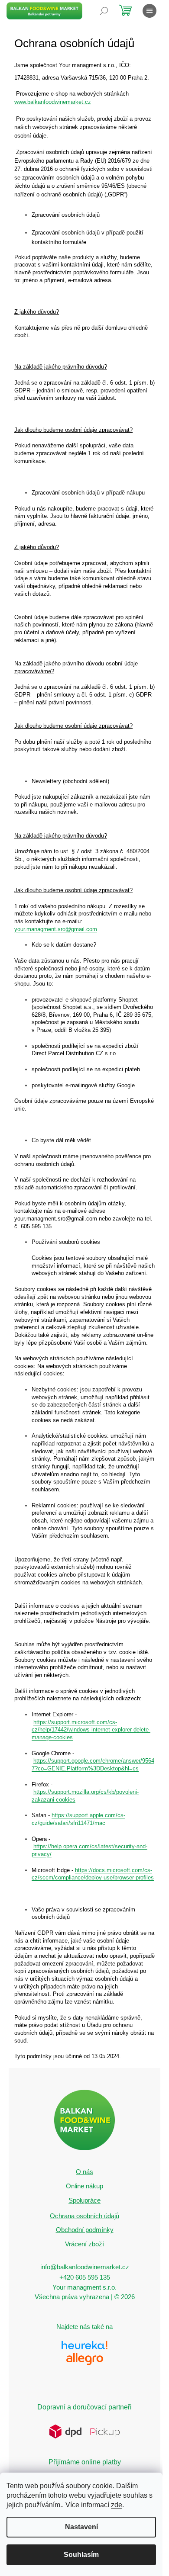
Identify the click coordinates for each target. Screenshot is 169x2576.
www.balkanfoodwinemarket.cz (53, 102)
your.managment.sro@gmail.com (56, 929)
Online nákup (84, 2186)
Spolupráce (84, 2200)
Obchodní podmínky (85, 2230)
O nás (84, 2172)
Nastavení (81, 2527)
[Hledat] (104, 11)
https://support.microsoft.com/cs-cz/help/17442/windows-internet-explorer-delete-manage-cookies (91, 1730)
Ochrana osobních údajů (84, 2216)
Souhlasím (81, 2555)
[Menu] (149, 11)
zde (117, 2505)
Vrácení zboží (84, 2244)
